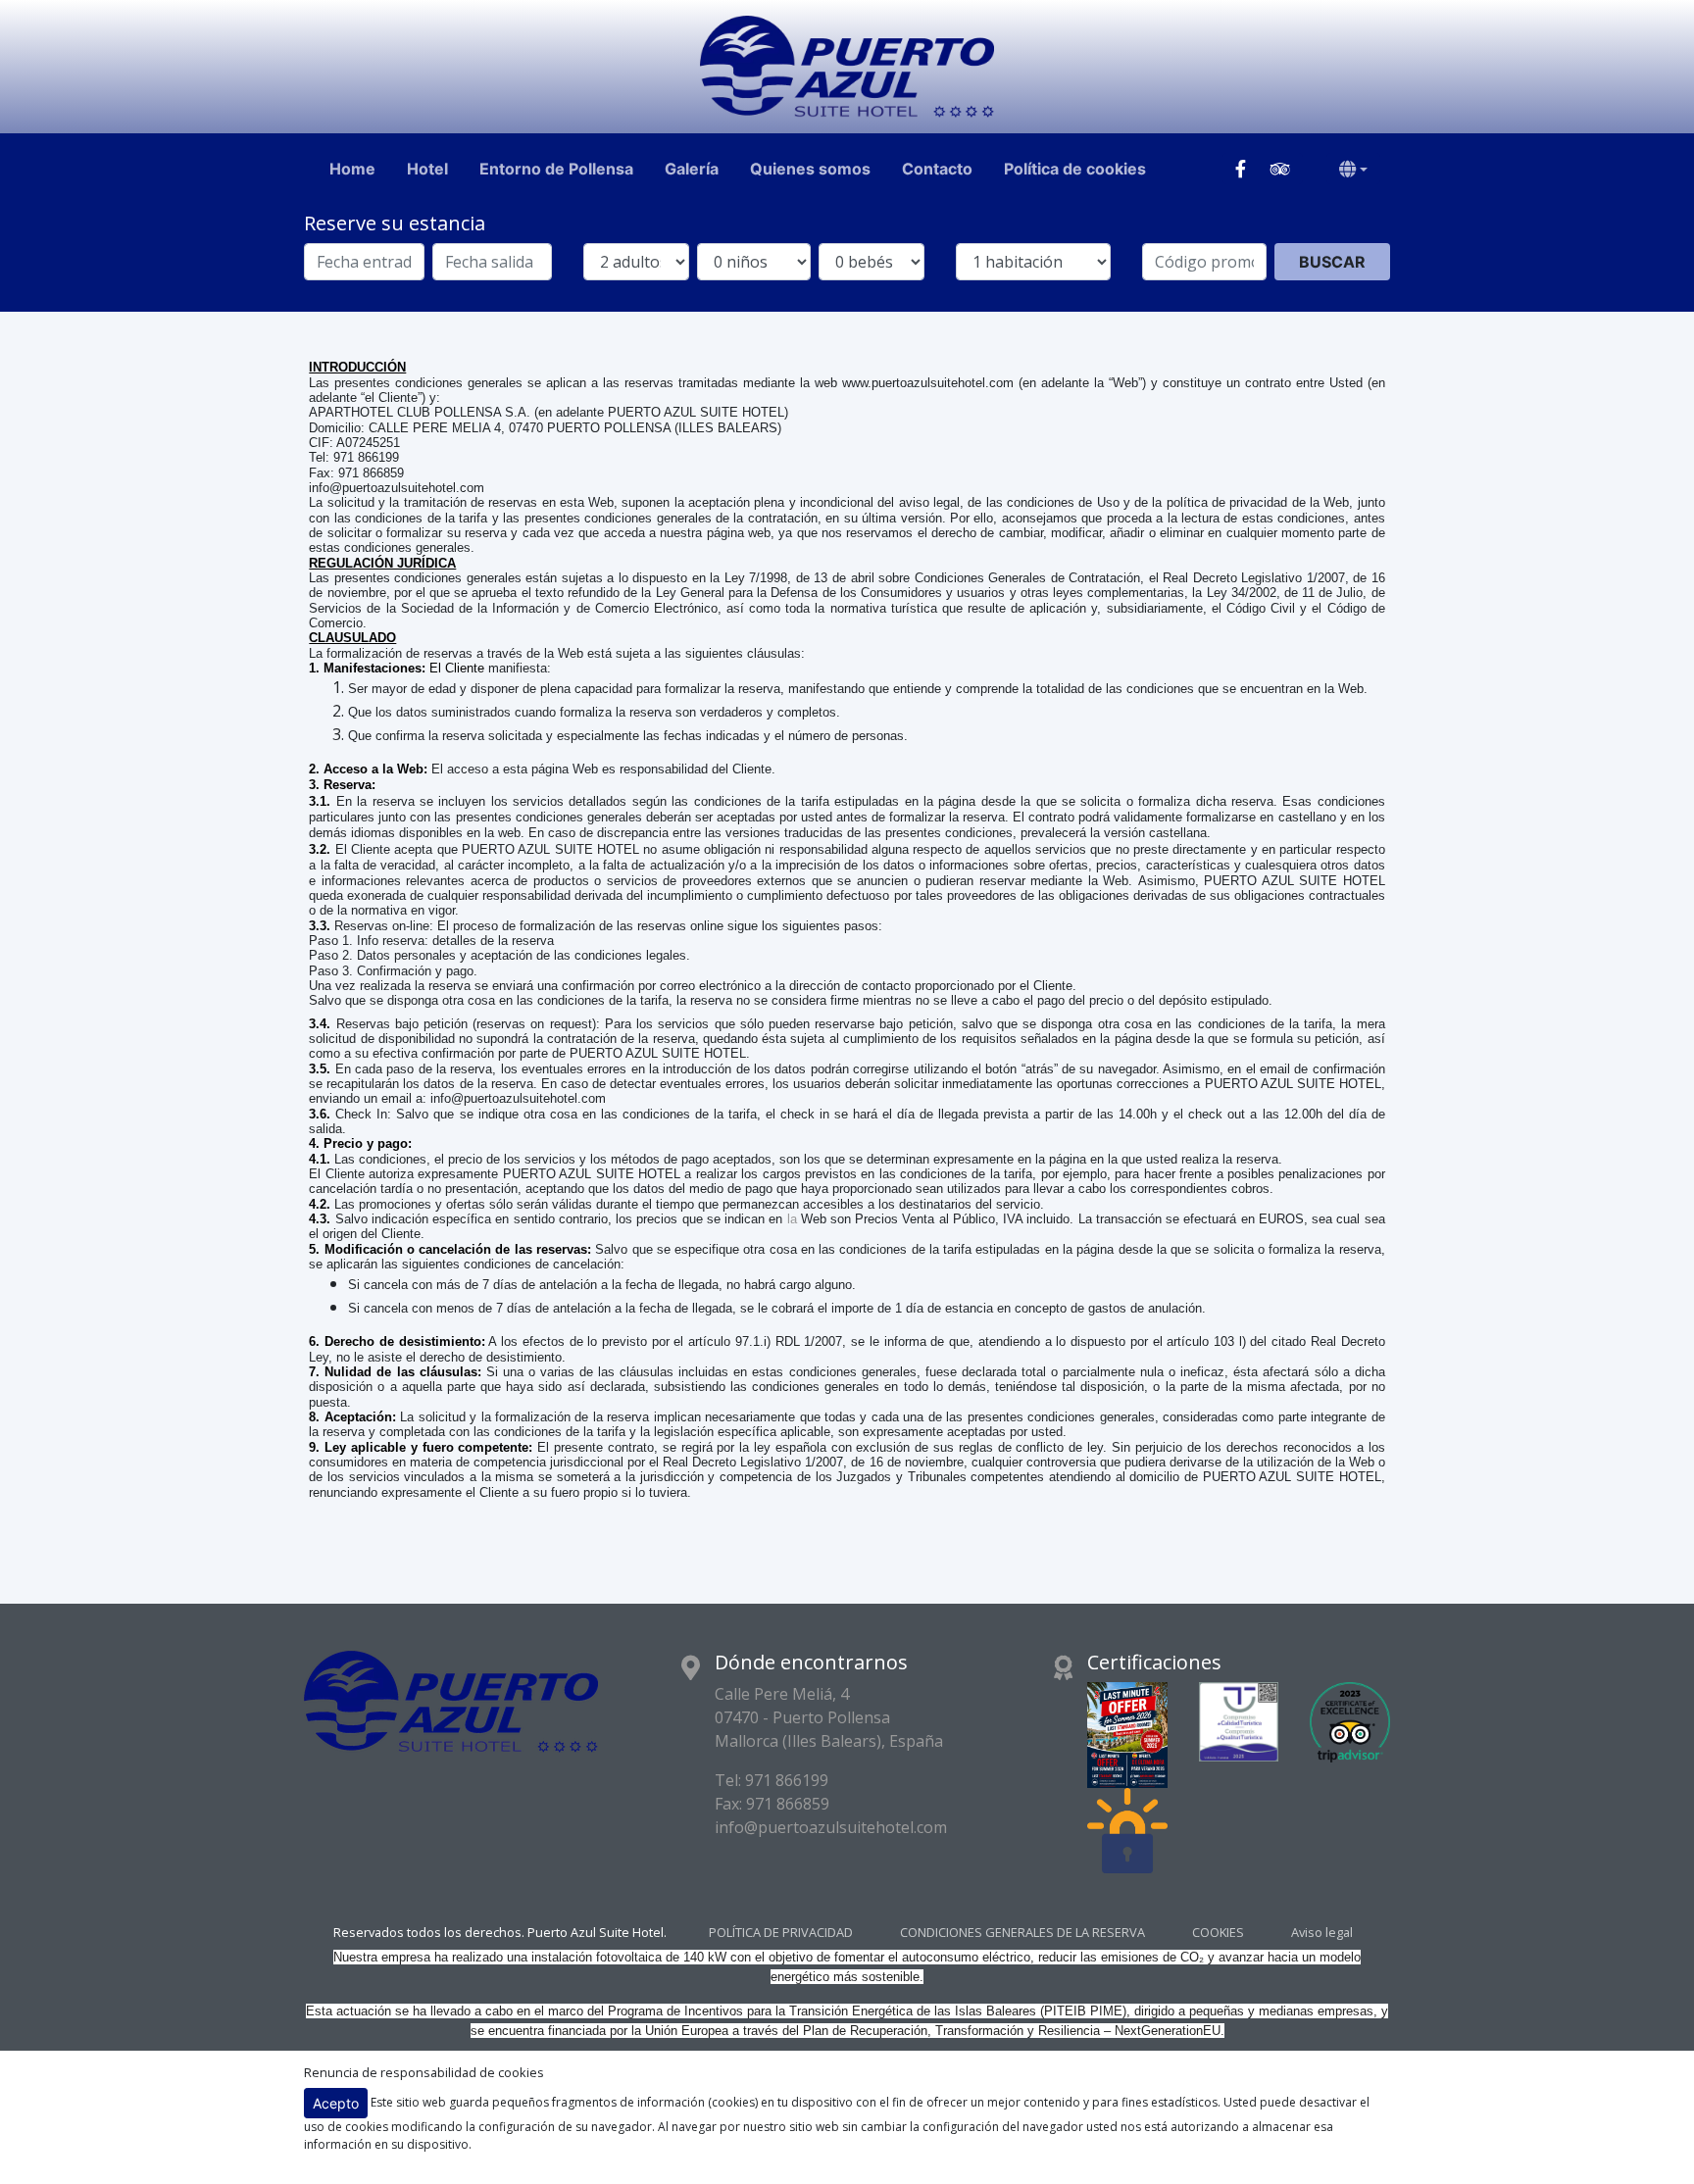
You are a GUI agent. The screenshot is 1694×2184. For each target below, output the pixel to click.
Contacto (937, 169)
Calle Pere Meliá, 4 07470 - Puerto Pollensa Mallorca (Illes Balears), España (829, 1717)
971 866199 (787, 1780)
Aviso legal (1322, 1933)
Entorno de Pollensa (556, 169)
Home (352, 169)
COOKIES (1218, 1933)
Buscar (1332, 262)
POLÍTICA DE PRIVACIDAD (781, 1933)
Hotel (427, 169)
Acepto (336, 2103)
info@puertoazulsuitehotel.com (831, 1827)
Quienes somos (810, 169)
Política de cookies (1075, 169)
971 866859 (788, 1804)
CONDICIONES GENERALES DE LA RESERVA (1022, 1933)
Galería (692, 169)
